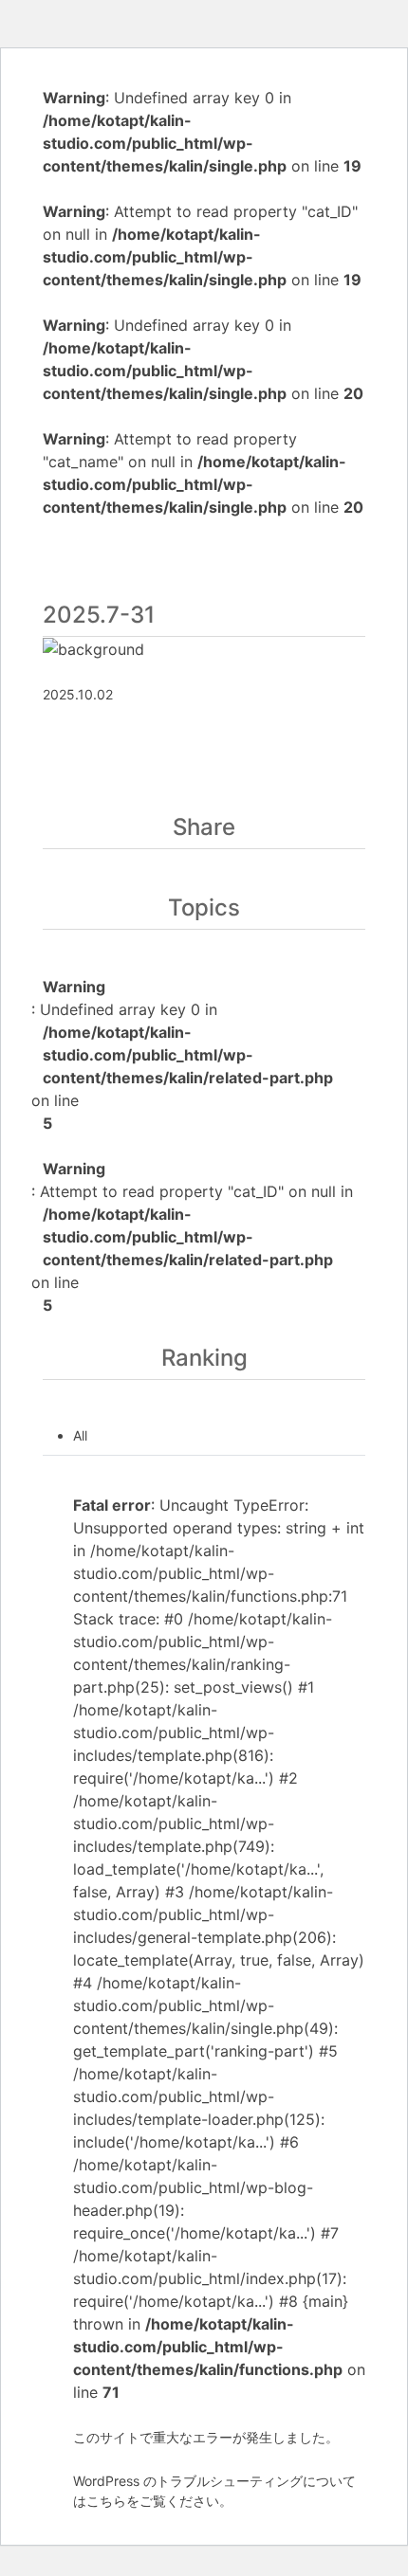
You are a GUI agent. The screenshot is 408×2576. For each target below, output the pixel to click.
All (80, 1435)
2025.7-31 (99, 615)
